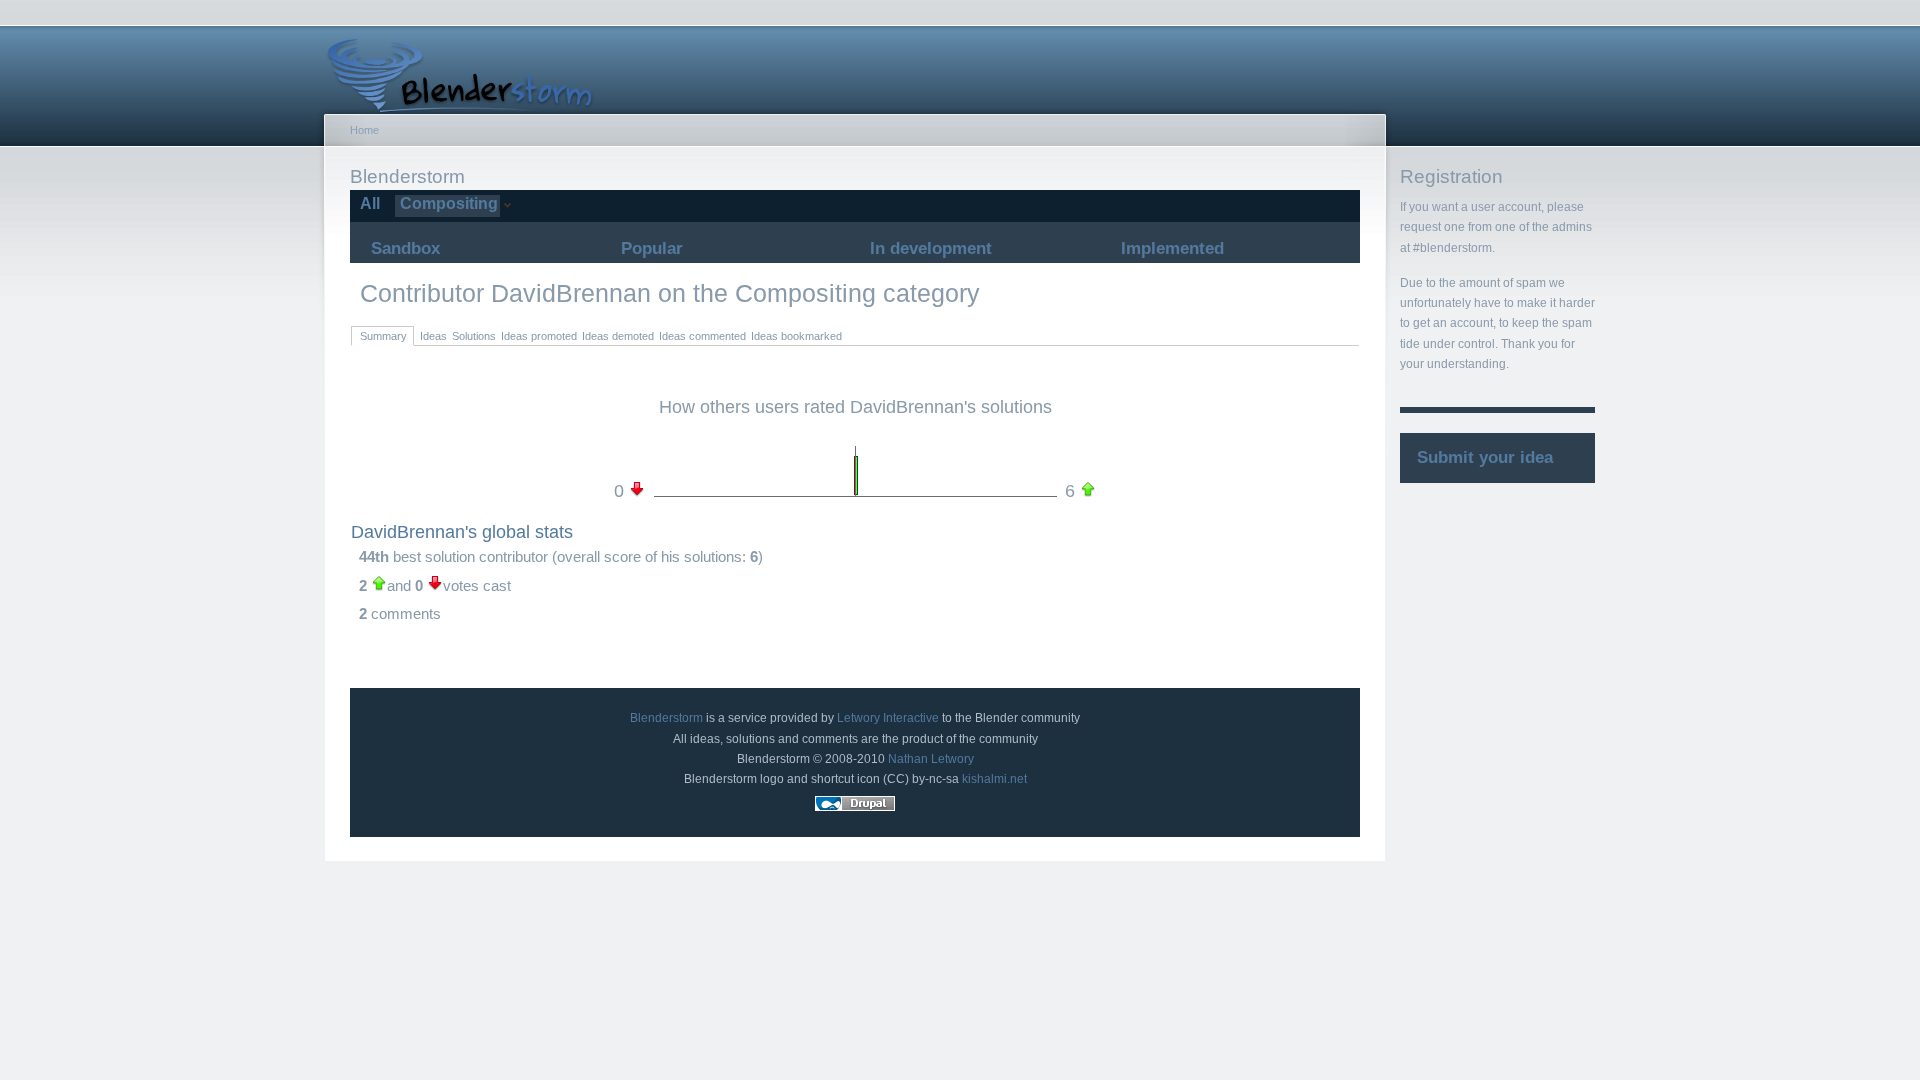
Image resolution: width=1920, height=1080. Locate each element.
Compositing (446, 203)
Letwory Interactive (888, 718)
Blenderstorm (666, 718)
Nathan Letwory (931, 759)
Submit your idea (1485, 457)
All (367, 203)
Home (364, 130)
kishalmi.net (994, 779)
